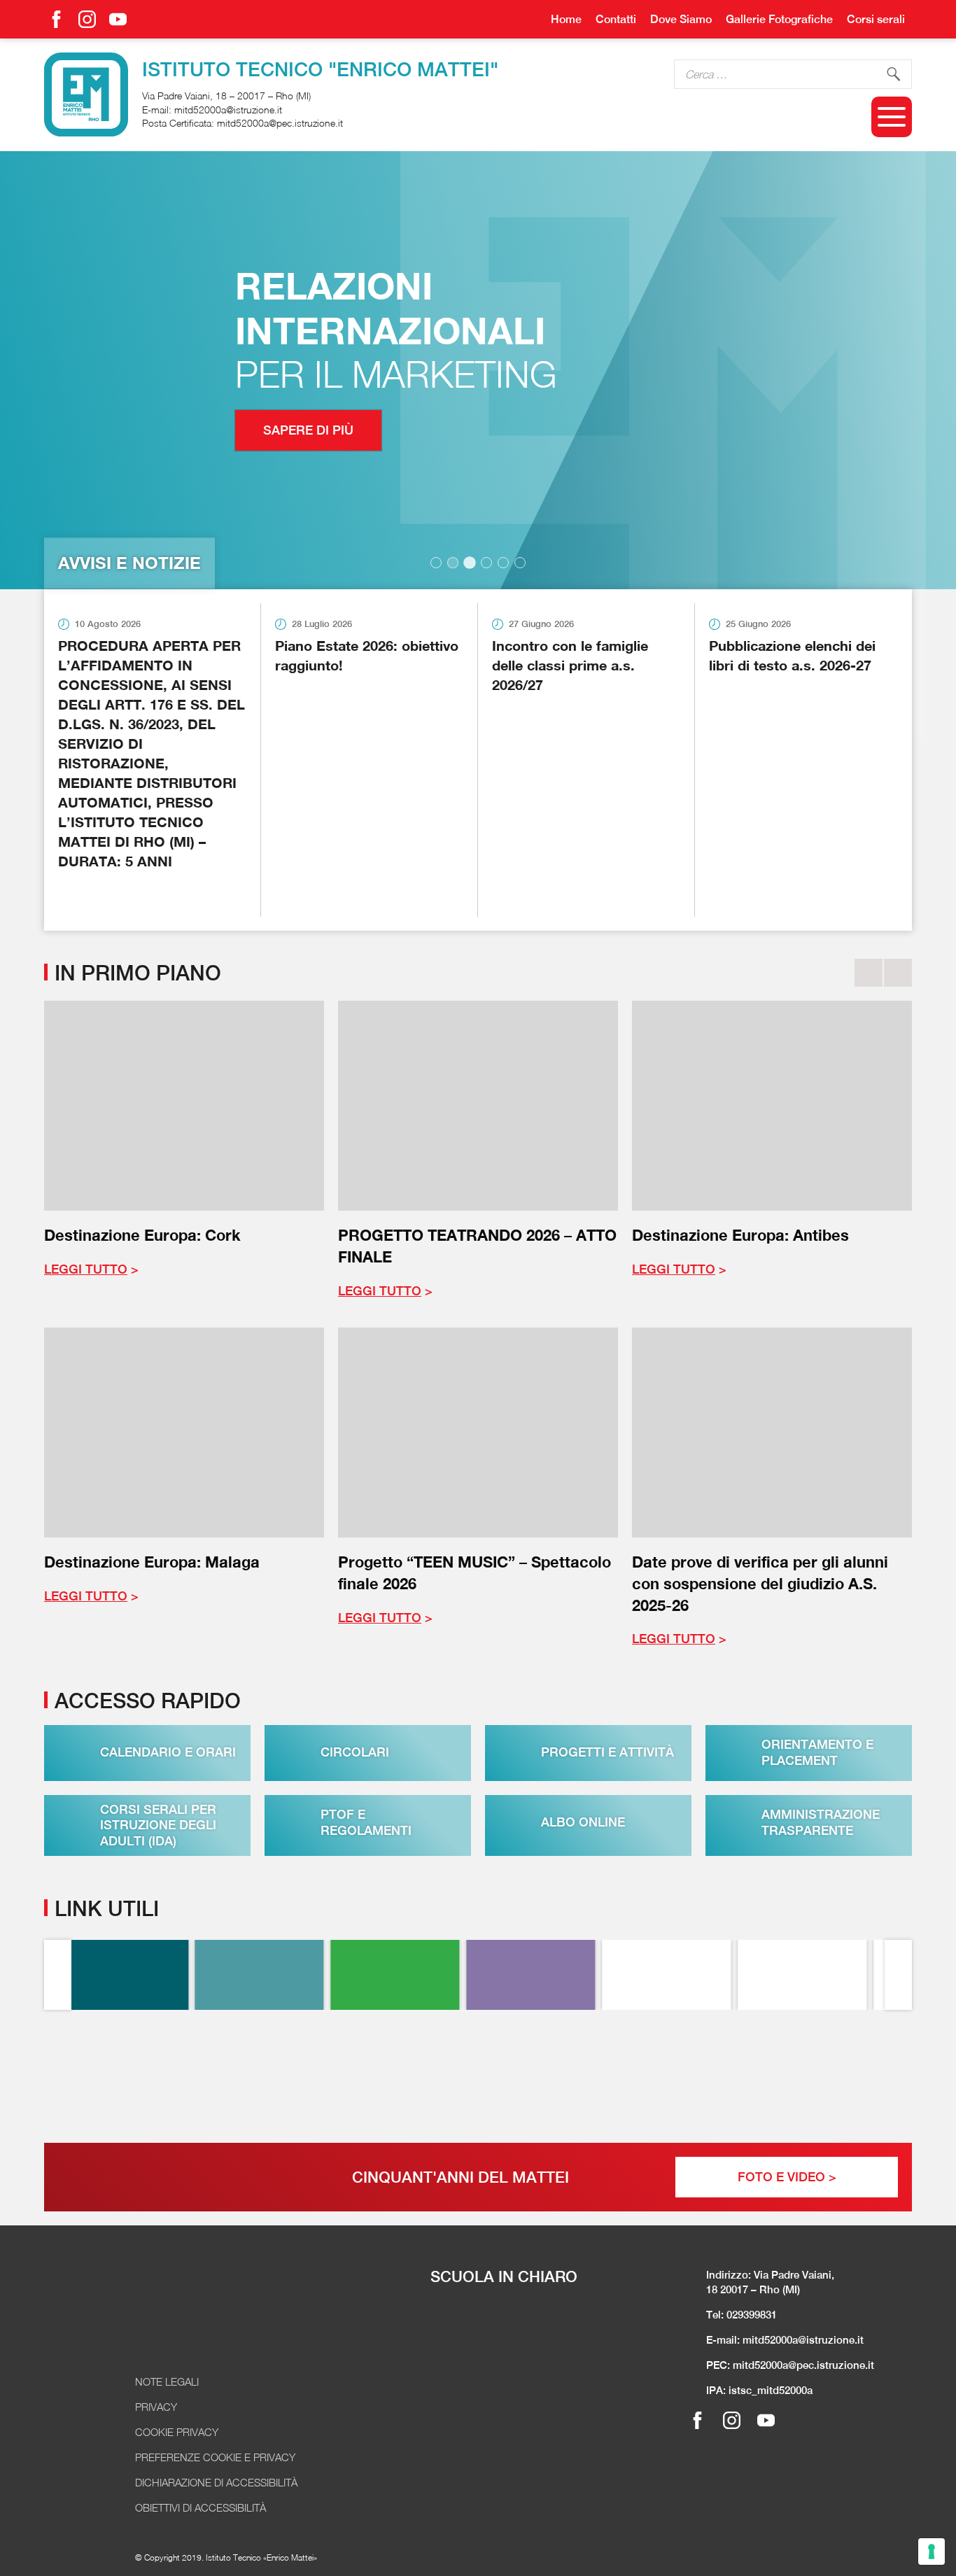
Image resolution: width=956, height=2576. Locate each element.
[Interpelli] (410, 1975)
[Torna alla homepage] (86, 94)
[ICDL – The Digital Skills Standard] (817, 1975)
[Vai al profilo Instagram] (87, 19)
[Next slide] (898, 973)
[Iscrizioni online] (546, 2073)
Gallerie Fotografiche (779, 19)
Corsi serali (876, 19)
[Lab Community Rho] (546, 1975)
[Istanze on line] (275, 2073)
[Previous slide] (869, 973)
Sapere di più (131, 430)
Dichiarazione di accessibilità (216, 2482)
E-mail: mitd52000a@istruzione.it (785, 2340)
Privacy (156, 2407)
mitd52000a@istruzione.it (228, 110)
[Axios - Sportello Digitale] (275, 1975)
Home (566, 19)
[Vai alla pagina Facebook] (56, 19)
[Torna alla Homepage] (202, 2321)
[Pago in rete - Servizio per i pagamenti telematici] (139, 2073)
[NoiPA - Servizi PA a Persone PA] (410, 2073)
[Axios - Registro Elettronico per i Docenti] (139, 1975)
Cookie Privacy (177, 2432)
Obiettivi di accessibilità (201, 2507)
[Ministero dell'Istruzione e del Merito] (817, 2073)
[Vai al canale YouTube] (118, 19)
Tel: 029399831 (741, 2315)
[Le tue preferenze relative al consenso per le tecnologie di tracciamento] (932, 2552)
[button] (436, 563)
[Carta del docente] (682, 2073)
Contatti (616, 19)
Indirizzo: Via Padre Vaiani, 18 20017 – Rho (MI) (770, 2282)
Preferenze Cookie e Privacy (215, 2457)
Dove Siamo (681, 19)
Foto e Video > (787, 2177)
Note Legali (167, 2381)
